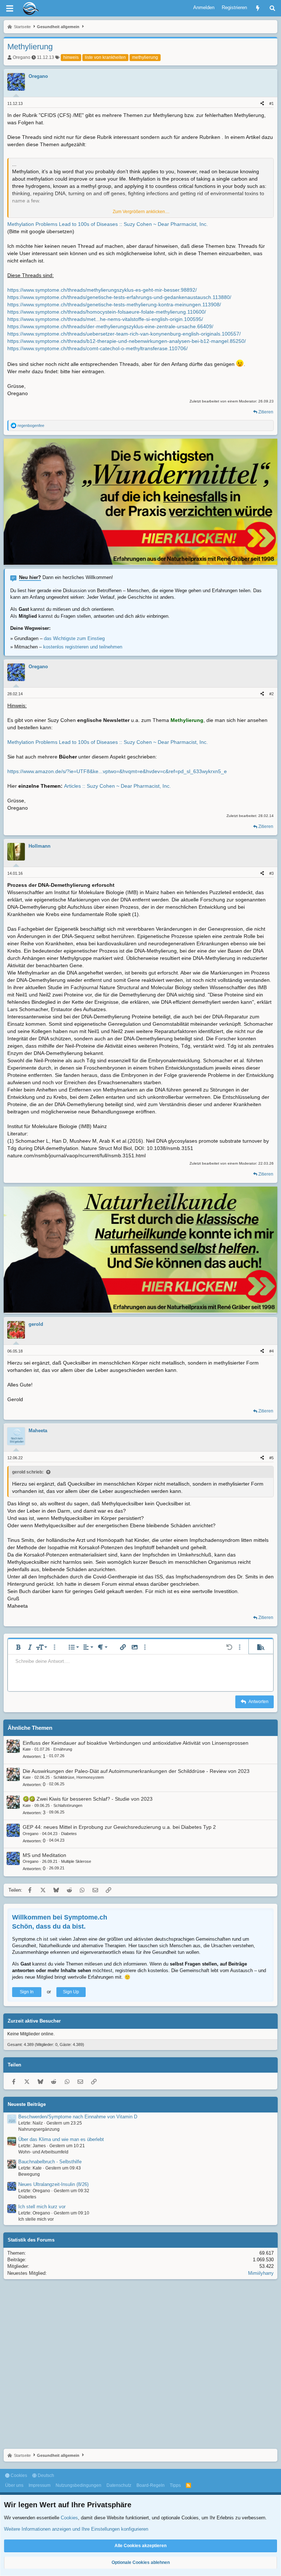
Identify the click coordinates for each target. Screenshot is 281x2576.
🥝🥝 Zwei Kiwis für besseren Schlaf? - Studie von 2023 (88, 1799)
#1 (271, 103)
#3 (271, 873)
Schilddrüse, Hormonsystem (79, 1777)
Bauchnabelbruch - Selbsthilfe (50, 2162)
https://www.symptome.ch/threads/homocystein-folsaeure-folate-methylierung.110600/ (107, 312)
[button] (18, 1647)
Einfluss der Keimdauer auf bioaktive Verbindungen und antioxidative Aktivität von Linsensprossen (136, 1743)
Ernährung (63, 1749)
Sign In (27, 1992)
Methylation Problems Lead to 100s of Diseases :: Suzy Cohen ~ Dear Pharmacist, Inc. (108, 224)
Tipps (175, 2485)
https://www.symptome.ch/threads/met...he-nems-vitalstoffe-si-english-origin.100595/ (105, 319)
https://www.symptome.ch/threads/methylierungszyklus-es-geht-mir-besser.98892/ (102, 290)
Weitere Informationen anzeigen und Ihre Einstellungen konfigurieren (76, 2529)
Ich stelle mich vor (36, 2219)
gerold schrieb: (28, 1472)
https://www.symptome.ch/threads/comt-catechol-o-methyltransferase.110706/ (98, 348)
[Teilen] (262, 104)
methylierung (145, 57)
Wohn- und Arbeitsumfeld (43, 2152)
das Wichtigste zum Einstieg (74, 638)
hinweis (71, 57)
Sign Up (71, 1992)
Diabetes (69, 1834)
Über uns (14, 2485)
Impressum (40, 2485)
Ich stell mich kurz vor (42, 2207)
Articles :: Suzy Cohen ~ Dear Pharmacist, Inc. (117, 786)
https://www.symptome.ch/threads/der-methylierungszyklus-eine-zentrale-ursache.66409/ (110, 326)
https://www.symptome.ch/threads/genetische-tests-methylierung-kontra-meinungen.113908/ (114, 304)
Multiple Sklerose (76, 1861)
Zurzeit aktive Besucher (34, 2021)
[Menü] (10, 8)
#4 (271, 1351)
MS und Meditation (44, 1855)
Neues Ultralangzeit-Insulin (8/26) (53, 2184)
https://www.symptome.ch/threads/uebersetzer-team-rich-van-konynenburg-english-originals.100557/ (124, 334)
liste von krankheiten (105, 57)
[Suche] (272, 8)
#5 (271, 1458)
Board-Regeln (151, 2485)
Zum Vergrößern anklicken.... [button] (141, 212)
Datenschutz (119, 2485)
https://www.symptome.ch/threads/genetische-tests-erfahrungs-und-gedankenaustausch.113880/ (119, 297)
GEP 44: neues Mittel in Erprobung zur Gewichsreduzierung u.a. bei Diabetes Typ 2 (119, 1827)
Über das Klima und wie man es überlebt (61, 2139)
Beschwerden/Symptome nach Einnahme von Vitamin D (78, 2117)
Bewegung (29, 2174)
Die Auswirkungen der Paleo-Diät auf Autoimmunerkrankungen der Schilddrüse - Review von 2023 (136, 1771)
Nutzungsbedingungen (78, 2485)
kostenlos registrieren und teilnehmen (83, 647)
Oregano (22, 57)
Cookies (18, 2475)
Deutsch (45, 2475)
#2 (271, 694)
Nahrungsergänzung (39, 2129)
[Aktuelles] (258, 8)
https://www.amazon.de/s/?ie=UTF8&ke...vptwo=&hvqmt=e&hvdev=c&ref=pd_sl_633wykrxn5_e (117, 771)
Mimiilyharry (261, 2273)
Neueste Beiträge (27, 2104)
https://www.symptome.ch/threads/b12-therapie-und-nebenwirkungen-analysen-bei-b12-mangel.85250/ (127, 341)
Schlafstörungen (68, 1805)
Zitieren (266, 412)
